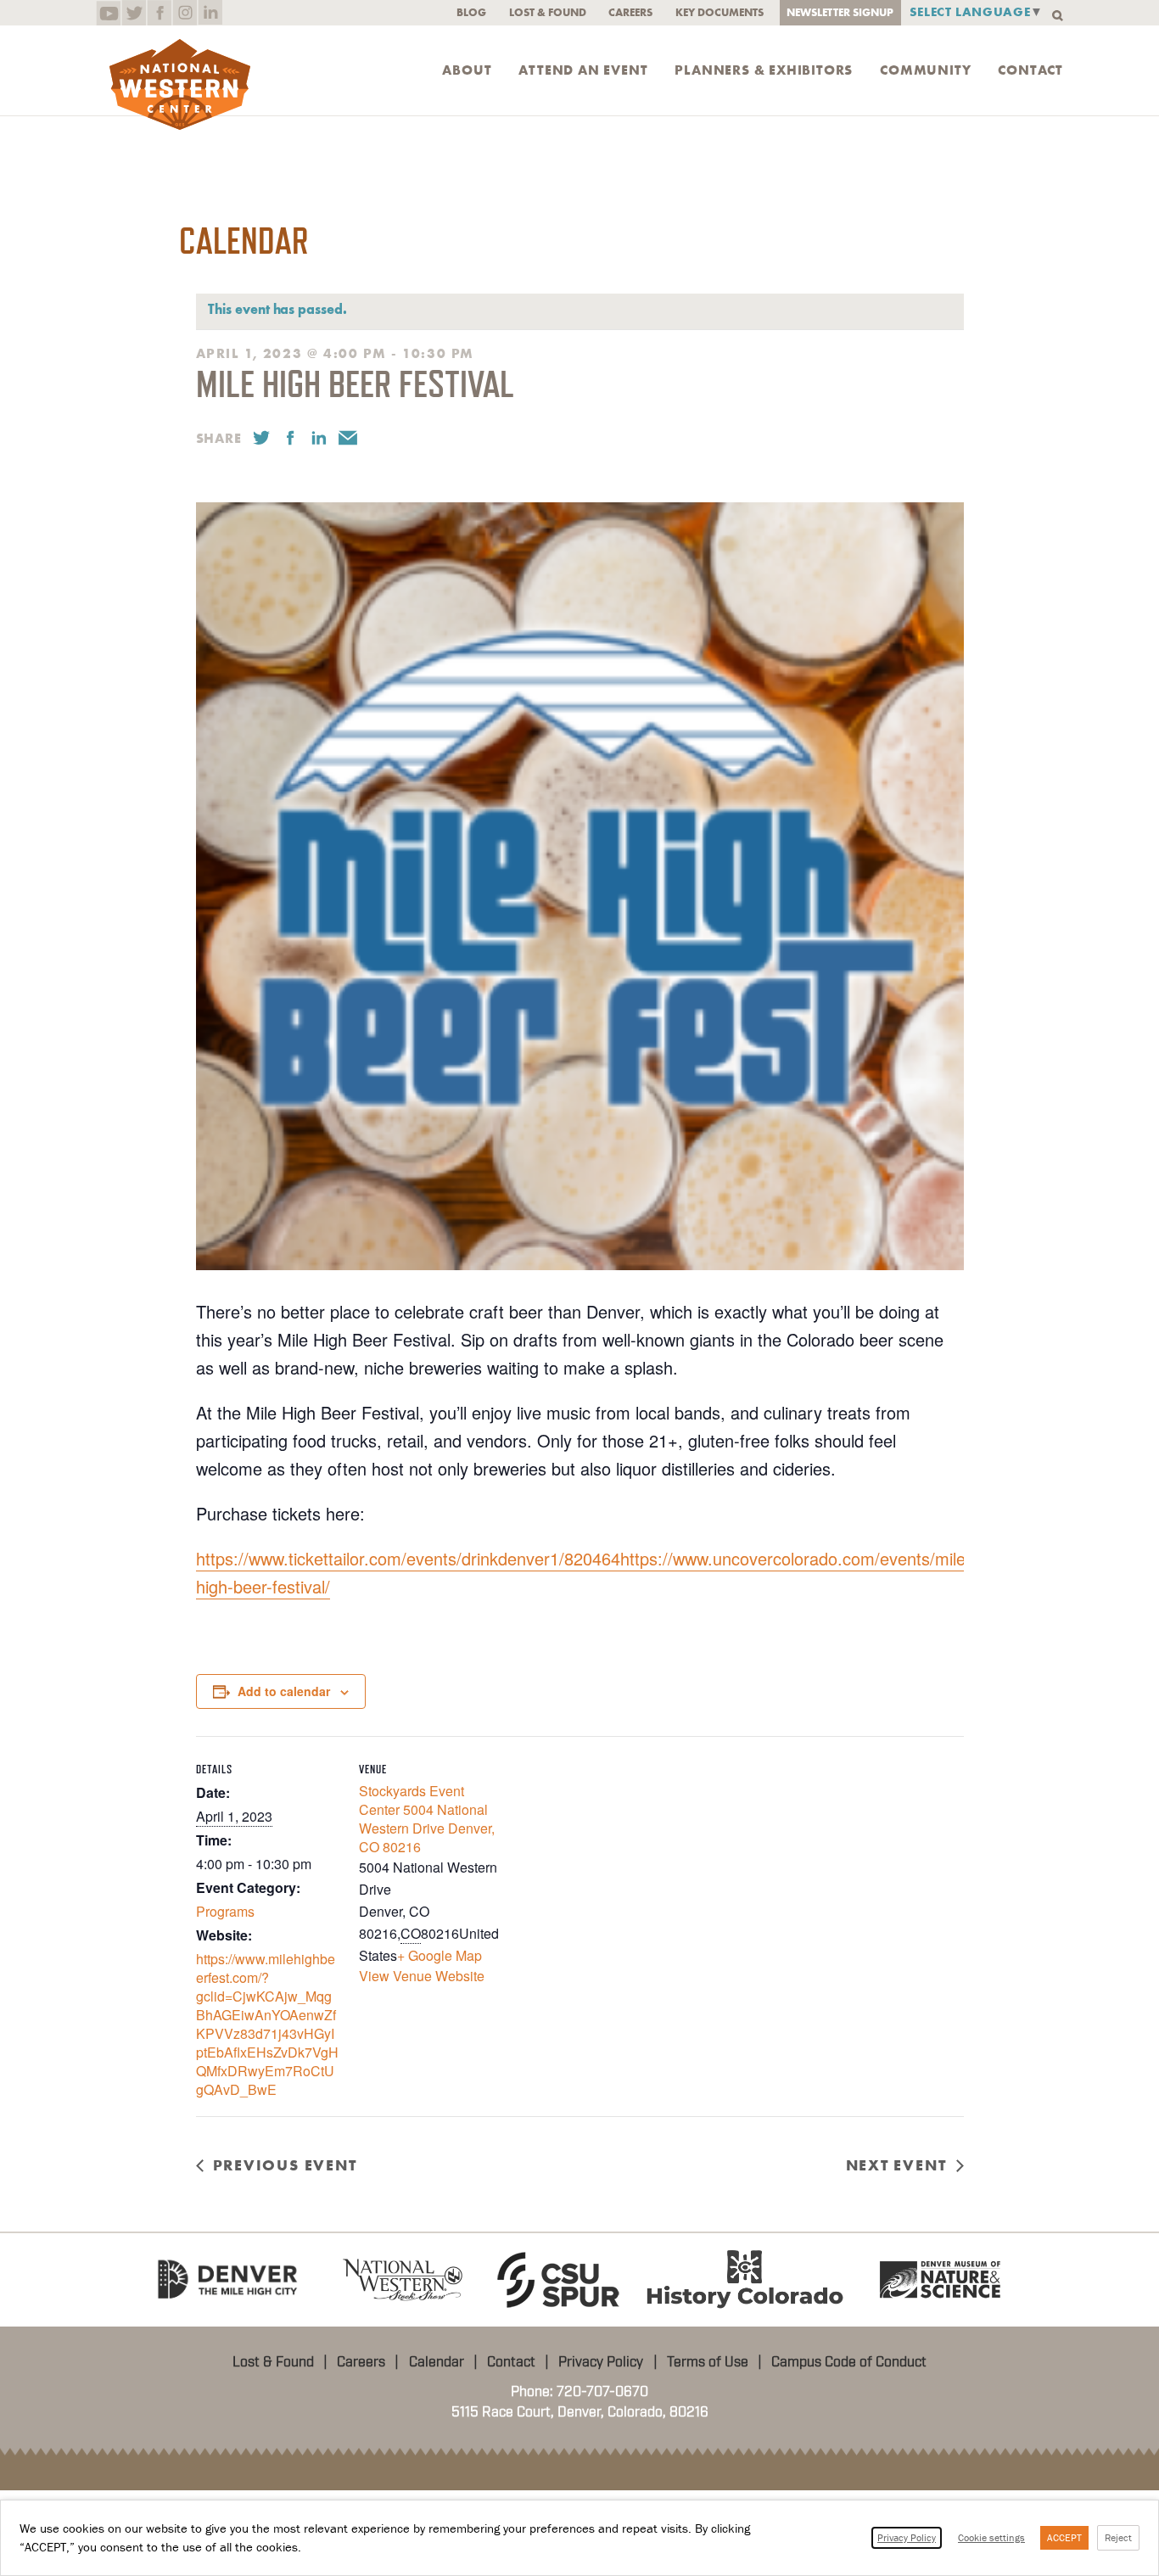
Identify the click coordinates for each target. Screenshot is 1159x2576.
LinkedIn (210, 13)
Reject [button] (1118, 2537)
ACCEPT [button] (1064, 2537)
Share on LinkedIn (319, 438)
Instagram (185, 13)
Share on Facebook (290, 438)
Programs (225, 1911)
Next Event (896, 2165)
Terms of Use (708, 2362)
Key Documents (719, 12)
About (467, 70)
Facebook (159, 13)
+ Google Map (440, 1955)
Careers (630, 12)
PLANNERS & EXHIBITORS (764, 70)
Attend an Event (583, 70)
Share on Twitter (261, 438)
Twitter (134, 13)
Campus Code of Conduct (849, 2362)
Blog (471, 12)
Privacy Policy (601, 2362)
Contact (1030, 70)
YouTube (108, 13)
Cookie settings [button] (991, 2537)
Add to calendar (284, 1691)
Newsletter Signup (840, 12)
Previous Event (285, 2165)
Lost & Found (548, 12)
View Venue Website (422, 1976)
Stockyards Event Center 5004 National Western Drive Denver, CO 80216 (427, 1819)
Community (925, 70)
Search (1058, 16)
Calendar (437, 2362)
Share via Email (348, 438)
